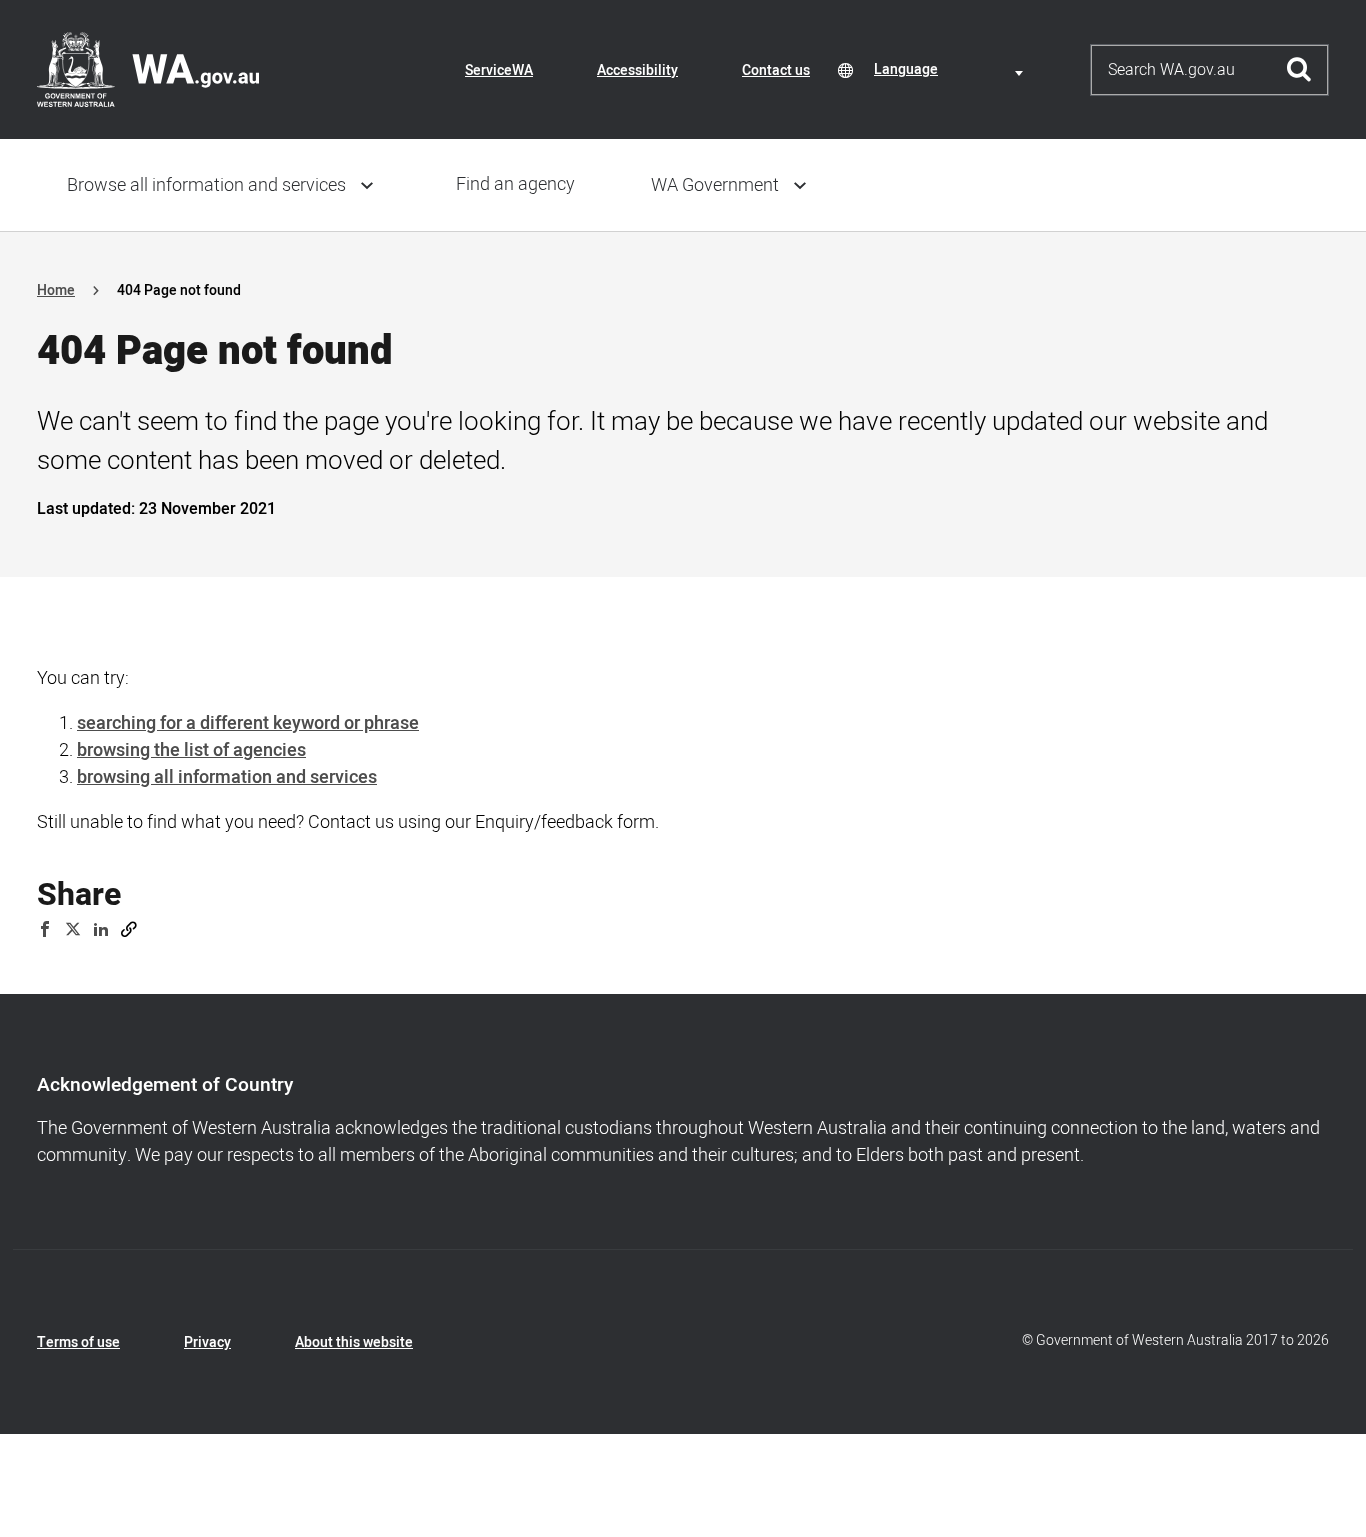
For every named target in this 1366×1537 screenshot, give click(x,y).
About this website (354, 1342)
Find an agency (515, 184)
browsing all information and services (227, 777)
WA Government (715, 185)
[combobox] (952, 69)
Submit (1299, 70)
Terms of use (78, 1342)
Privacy (207, 1342)
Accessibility (637, 70)
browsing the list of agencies (191, 750)
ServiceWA (499, 70)
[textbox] (952, 69)
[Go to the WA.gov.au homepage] (148, 69)
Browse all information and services (206, 185)
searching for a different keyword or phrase (248, 723)
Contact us (776, 70)
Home (56, 290)
